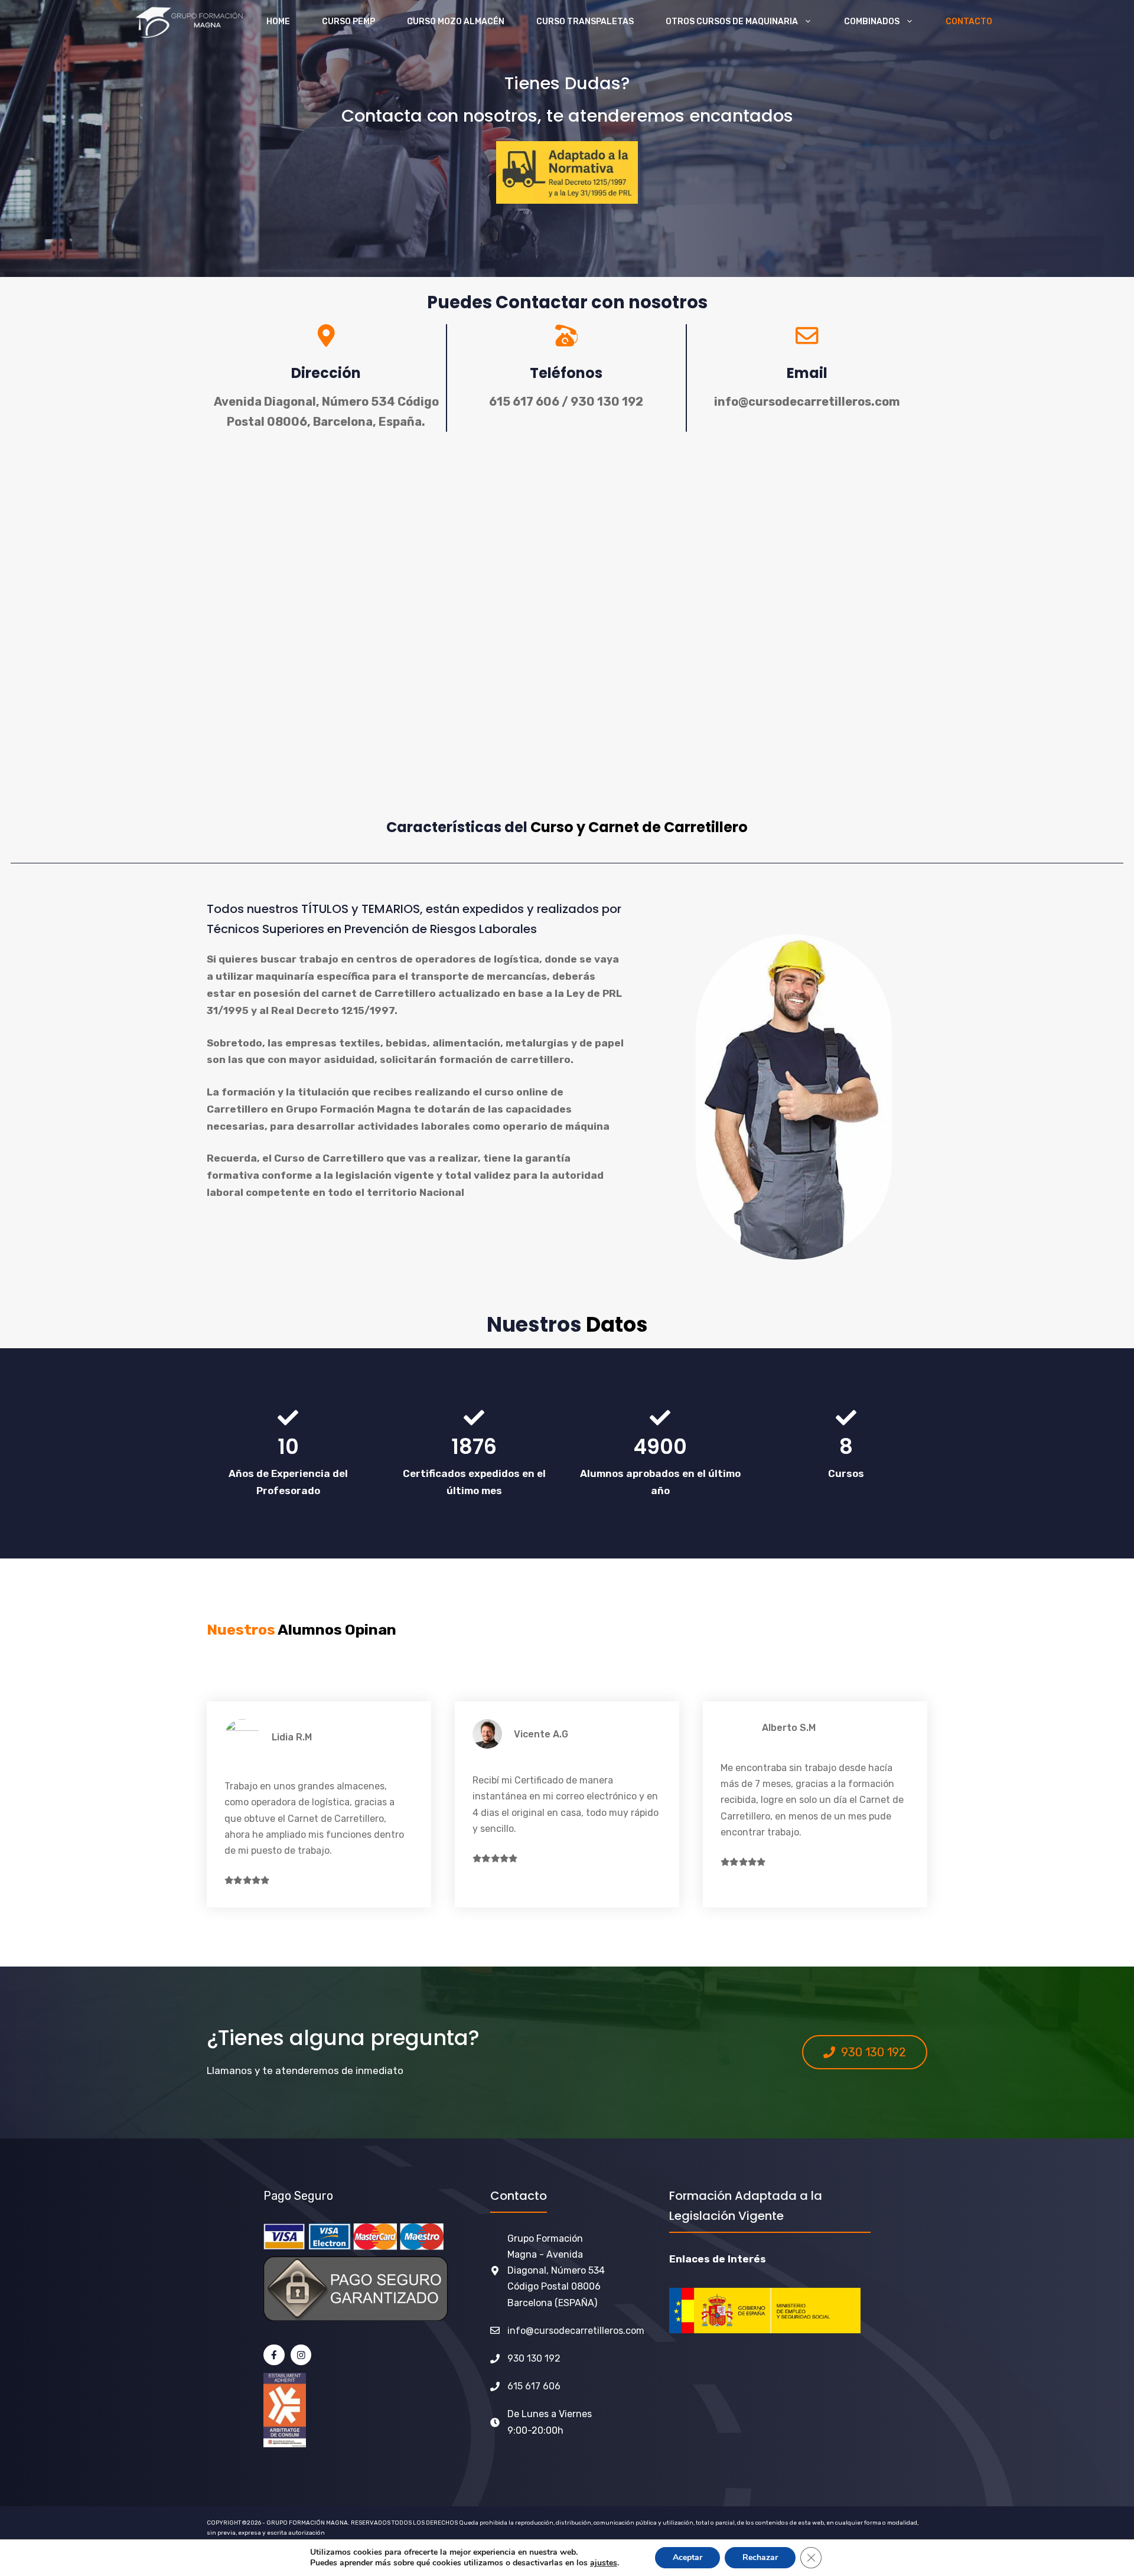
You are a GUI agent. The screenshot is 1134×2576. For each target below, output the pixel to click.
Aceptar (687, 2557)
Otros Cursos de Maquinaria (732, 22)
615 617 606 (534, 2386)
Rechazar (760, 2557)
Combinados (872, 22)
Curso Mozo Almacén (456, 22)
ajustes (604, 2563)
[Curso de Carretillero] (188, 22)
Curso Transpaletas (585, 22)
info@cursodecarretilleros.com (576, 2331)
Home (278, 22)
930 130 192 (534, 2358)
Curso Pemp (348, 22)
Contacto (969, 22)
